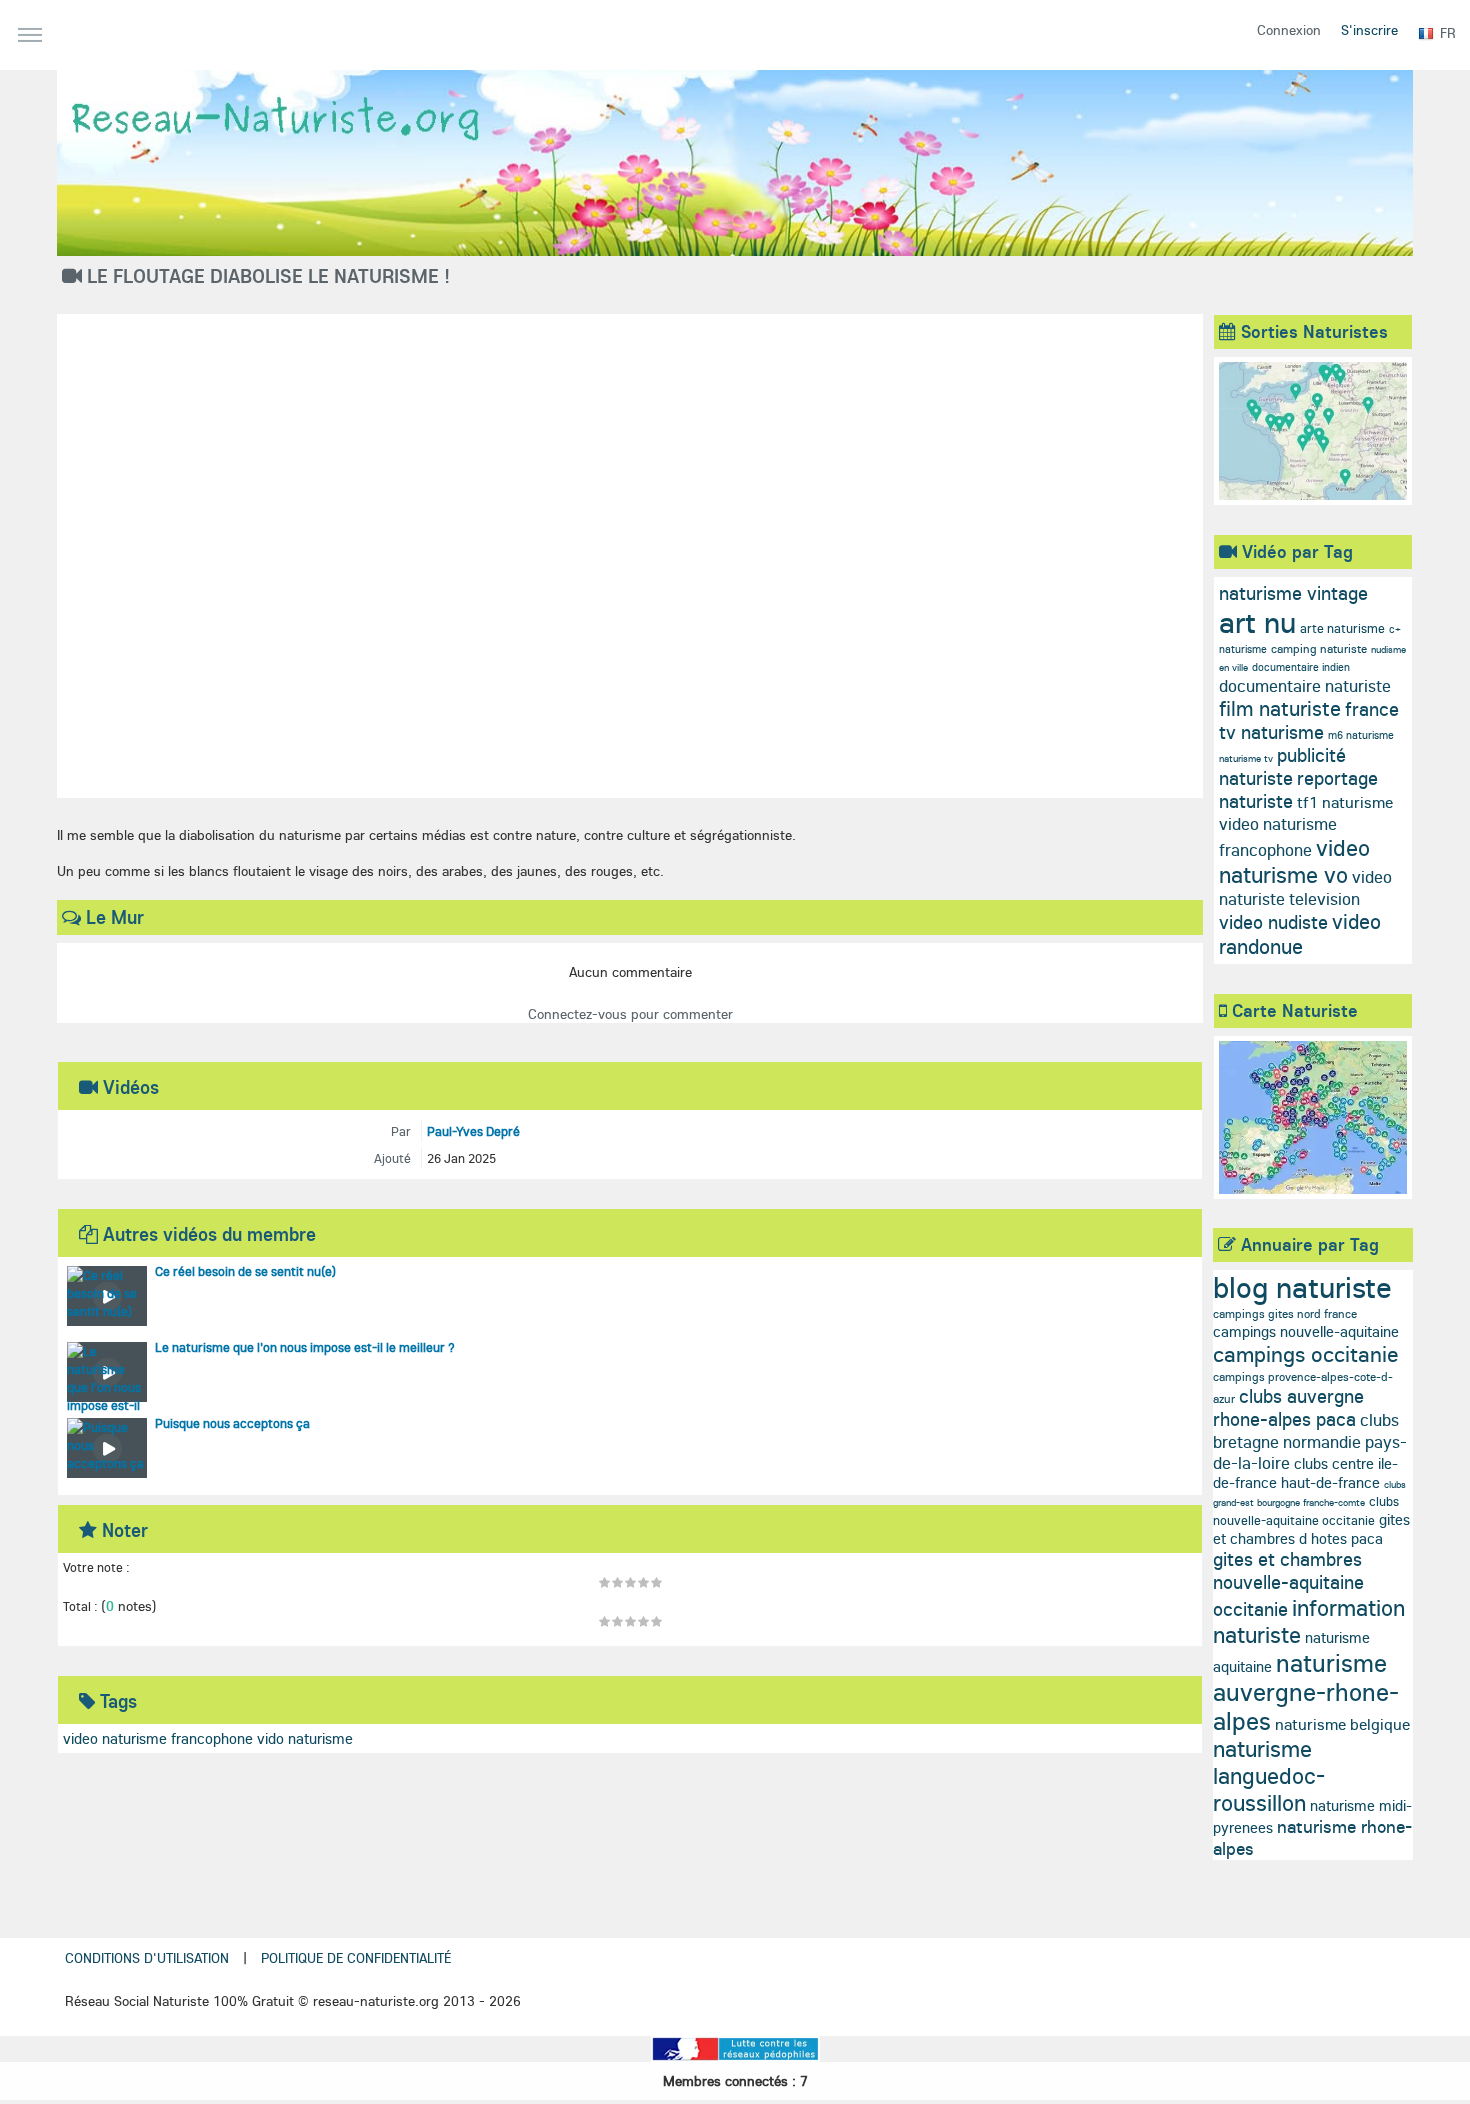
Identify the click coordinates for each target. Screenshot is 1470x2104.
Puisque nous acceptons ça (232, 1423)
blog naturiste (1302, 1287)
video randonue (1300, 933)
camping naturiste (1319, 648)
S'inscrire (1369, 30)
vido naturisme (305, 1738)
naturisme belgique (1342, 1724)
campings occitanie (1306, 1354)
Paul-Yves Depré (473, 1131)
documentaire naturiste (1305, 685)
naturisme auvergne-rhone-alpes (1306, 1691)
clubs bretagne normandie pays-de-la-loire (1310, 1441)
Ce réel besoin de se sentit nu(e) (245, 1271)
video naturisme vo (1294, 861)
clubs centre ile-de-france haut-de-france (1305, 1473)
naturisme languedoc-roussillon (1269, 1775)
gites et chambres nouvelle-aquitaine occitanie (1288, 1584)
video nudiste (1273, 922)
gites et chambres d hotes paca (1311, 1529)
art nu (1257, 622)
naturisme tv (1246, 758)
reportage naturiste (1298, 789)
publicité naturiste (1282, 766)
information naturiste (1309, 1621)
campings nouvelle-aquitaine (1306, 1331)
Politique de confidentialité (356, 1958)
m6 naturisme (1361, 735)
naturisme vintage (1293, 593)
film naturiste (1280, 708)
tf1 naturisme (1345, 802)
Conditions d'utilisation (147, 1958)
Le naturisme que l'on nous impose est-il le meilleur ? (305, 1347)
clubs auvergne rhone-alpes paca (1288, 1407)
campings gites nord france (1285, 1313)
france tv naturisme (1309, 720)
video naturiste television (1305, 887)
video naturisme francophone (158, 1738)
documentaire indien (1301, 667)
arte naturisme (1342, 628)
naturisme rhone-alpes (1312, 1837)
